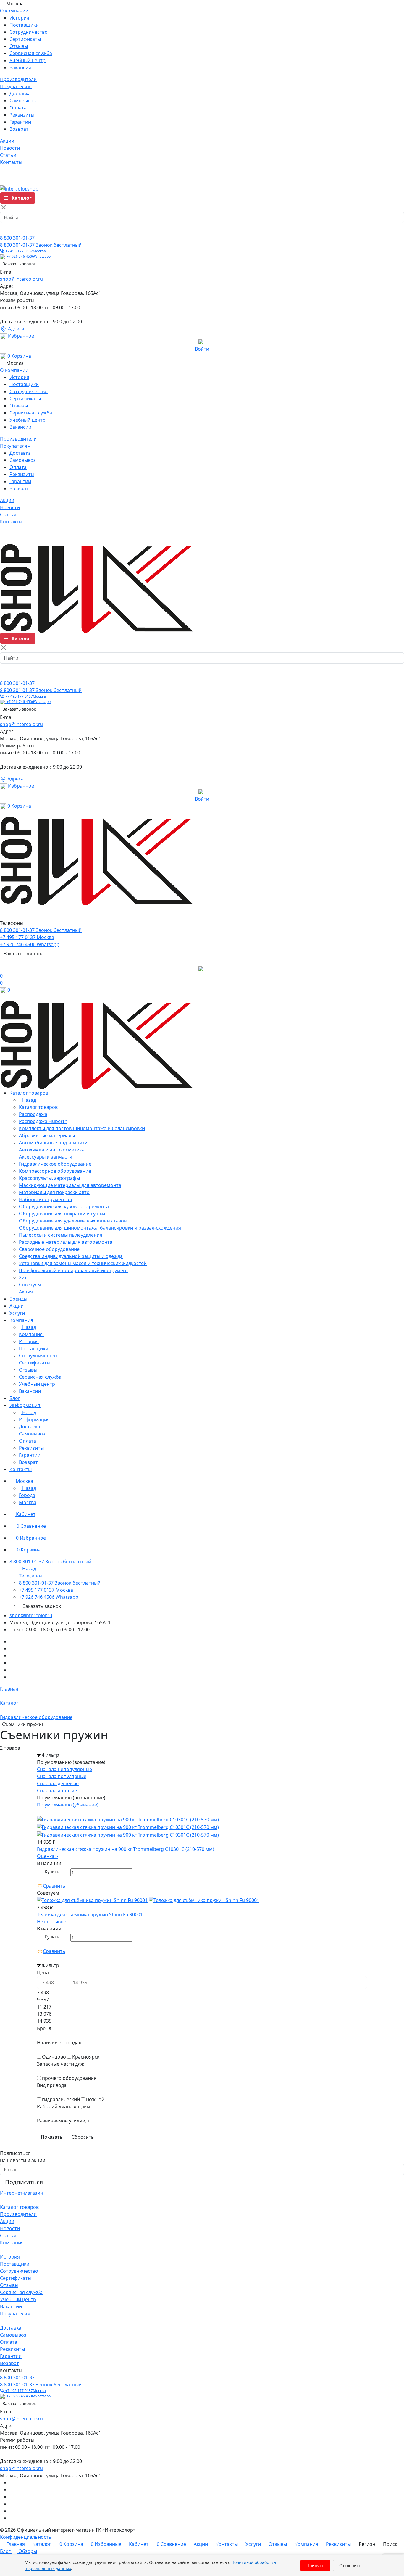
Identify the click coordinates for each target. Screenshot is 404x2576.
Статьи (8, 2235)
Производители (18, 2214)
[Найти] (7, 229)
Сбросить (83, 2137)
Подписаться (24, 2182)
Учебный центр (28, 60)
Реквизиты (22, 115)
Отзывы (19, 46)
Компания (12, 2243)
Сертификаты (25, 39)
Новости (10, 2228)
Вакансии (20, 67)
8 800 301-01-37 (17, 238)
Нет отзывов (52, 1922)
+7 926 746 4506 (28, 256)
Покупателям (15, 2314)
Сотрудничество (29, 32)
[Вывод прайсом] (47, 1812)
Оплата (18, 108)
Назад (29, 1100)
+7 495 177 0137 (25, 251)
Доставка (20, 93)
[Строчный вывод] (43, 1812)
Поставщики (24, 25)
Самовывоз (23, 101)
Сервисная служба (31, 53)
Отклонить (350, 2565)
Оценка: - (48, 1856)
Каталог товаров (19, 2207)
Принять (315, 2565)
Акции (7, 2221)
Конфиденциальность (26, 2537)
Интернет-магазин (22, 2193)
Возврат (19, 129)
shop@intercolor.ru (21, 279)
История (19, 18)
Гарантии (20, 122)
